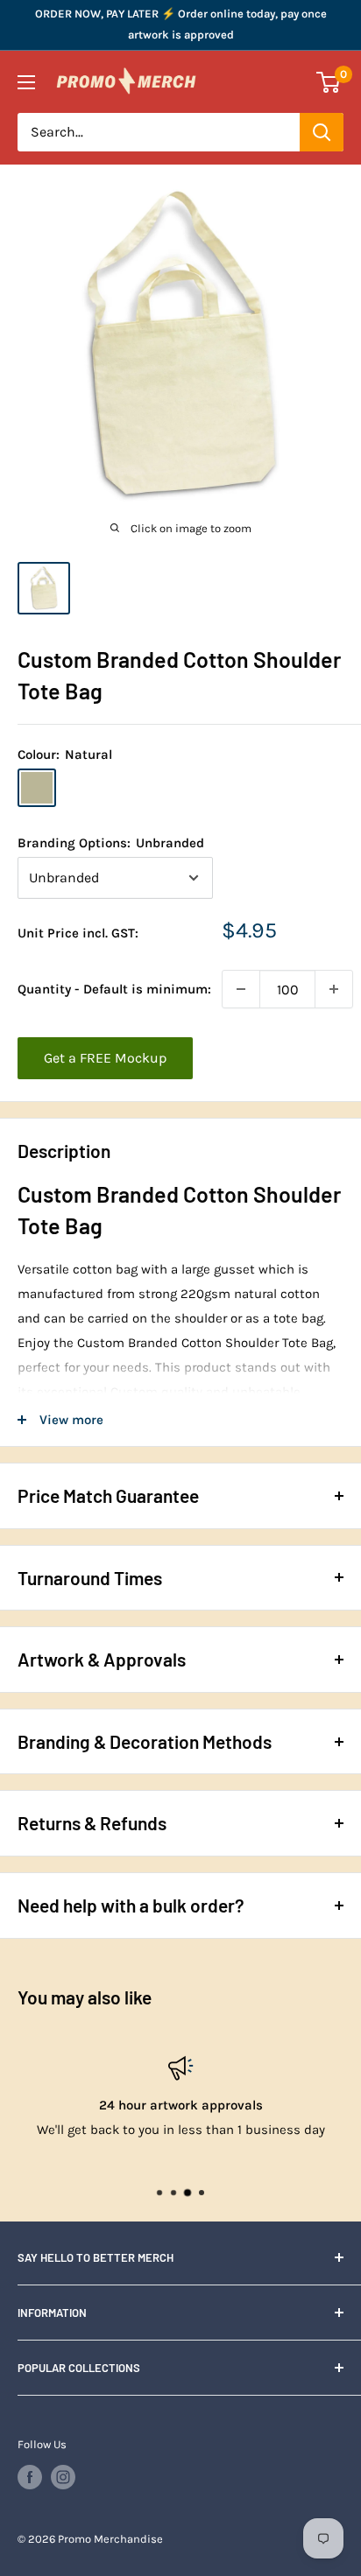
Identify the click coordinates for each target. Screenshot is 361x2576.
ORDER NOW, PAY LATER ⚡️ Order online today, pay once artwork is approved (181, 24)
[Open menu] (26, 82)
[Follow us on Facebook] (30, 2477)
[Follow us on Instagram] (63, 2477)
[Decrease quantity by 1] (241, 989)
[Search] (322, 132)
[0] (329, 82)
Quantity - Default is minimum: (114, 989)
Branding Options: (111, 843)
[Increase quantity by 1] (334, 989)
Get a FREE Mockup (105, 1058)
